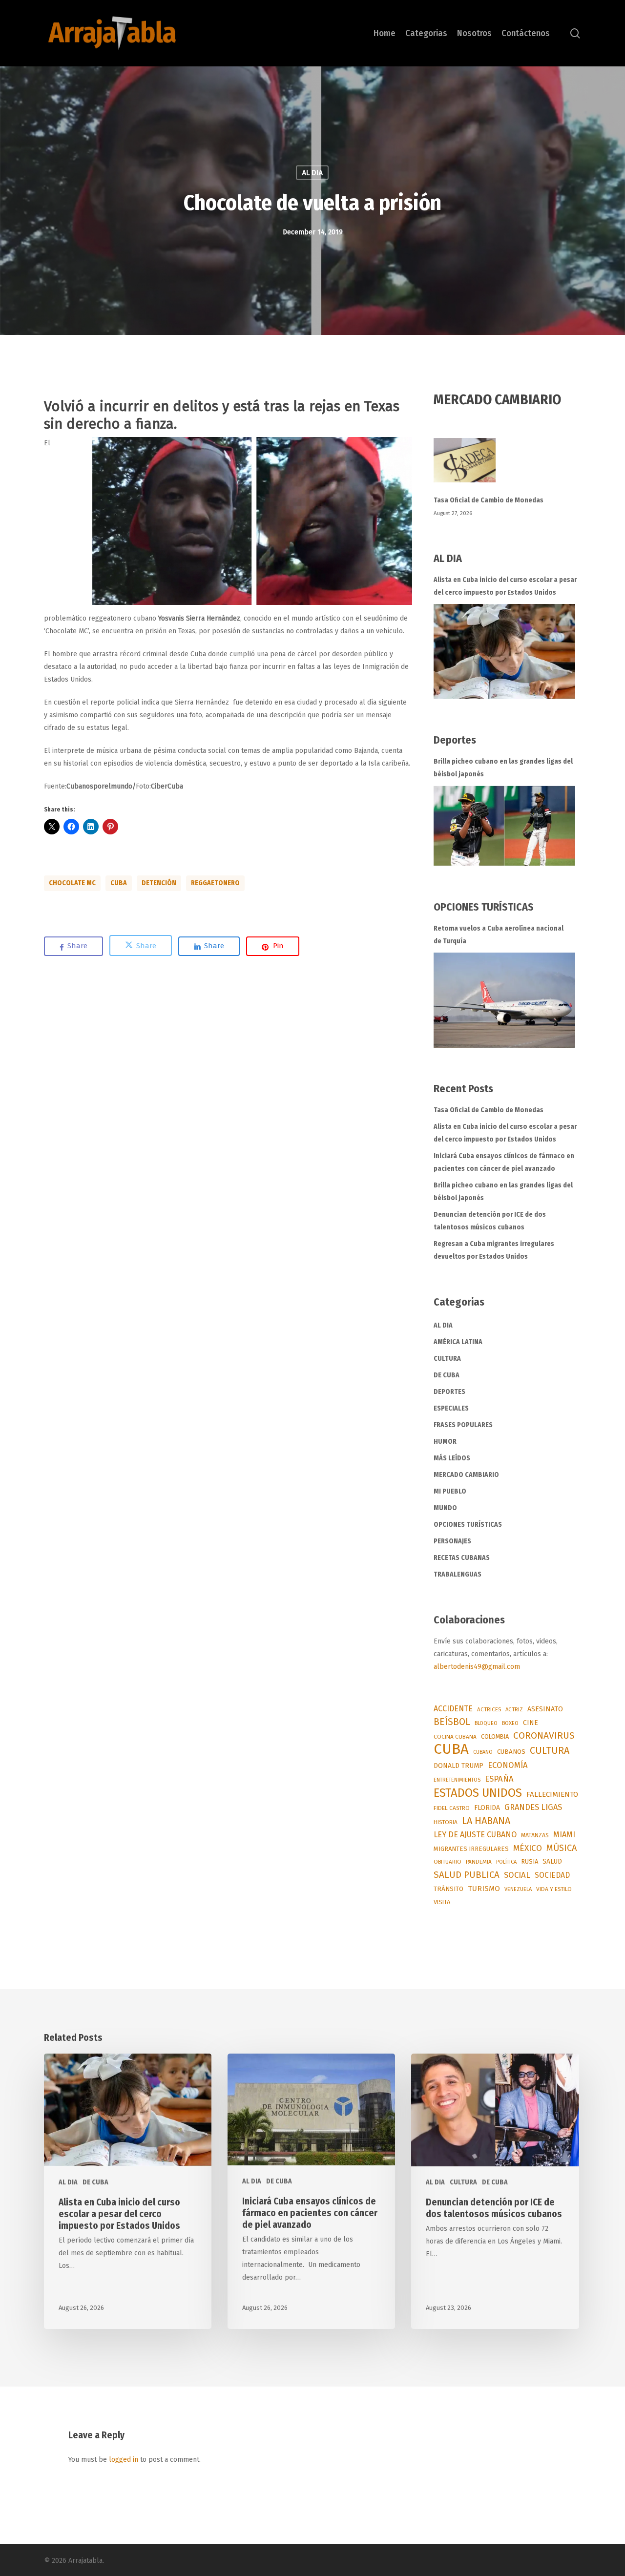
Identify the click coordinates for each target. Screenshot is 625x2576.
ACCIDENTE (453, 1709)
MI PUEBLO (450, 1491)
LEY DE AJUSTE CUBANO (475, 1835)
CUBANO (483, 1752)
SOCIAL (517, 1875)
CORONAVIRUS (544, 1735)
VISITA (442, 1902)
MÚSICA (562, 1848)
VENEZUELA (518, 1889)
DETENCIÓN (159, 883)
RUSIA (530, 1861)
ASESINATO (545, 1709)
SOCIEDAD (552, 1875)
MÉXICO (528, 1848)
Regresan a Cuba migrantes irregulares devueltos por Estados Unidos (494, 1250)
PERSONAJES (452, 1541)
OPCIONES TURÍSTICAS (468, 1525)
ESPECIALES (451, 1408)
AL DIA (312, 173)
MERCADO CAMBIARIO (466, 1475)
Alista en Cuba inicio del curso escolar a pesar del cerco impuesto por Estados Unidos (505, 586)
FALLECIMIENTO (552, 1794)
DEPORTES (449, 1392)
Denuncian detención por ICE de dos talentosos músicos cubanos (490, 1221)
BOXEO (510, 1723)
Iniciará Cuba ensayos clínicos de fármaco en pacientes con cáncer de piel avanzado (504, 1162)
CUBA (119, 883)
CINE (531, 1723)
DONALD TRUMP (458, 1766)
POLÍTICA (506, 1862)
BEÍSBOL (452, 1722)
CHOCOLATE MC (72, 883)
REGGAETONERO (215, 883)
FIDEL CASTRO (452, 1808)
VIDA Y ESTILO (554, 1889)
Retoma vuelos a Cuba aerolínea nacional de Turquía (499, 935)
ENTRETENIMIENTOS (457, 1780)
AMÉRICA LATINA (458, 1342)
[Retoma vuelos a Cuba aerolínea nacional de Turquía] (504, 1000)
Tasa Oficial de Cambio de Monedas (489, 500)
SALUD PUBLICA (467, 1875)
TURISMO (484, 1889)
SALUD (552, 1861)
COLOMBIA (495, 1736)
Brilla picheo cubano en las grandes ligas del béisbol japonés (503, 768)
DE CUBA (447, 1375)
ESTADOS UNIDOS (478, 1793)
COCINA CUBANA (455, 1737)
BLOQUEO (486, 1723)
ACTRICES (489, 1709)
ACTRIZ (514, 1709)
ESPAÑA (499, 1779)
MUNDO (445, 1508)
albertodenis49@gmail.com (477, 1667)
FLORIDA (487, 1808)
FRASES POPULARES (463, 1425)
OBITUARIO (448, 1862)
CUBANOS (511, 1752)
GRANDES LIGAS (533, 1807)
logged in (124, 2460)
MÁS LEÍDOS (452, 1458)
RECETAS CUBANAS (462, 1558)
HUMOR (445, 1442)
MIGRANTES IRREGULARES (471, 1849)
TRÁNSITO (448, 1889)
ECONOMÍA (508, 1765)
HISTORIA (446, 1822)
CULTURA (447, 1359)
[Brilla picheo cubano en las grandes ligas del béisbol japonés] (504, 826)
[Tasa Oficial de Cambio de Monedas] (508, 466)
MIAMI (564, 1835)
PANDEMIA (479, 1862)
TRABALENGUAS (458, 1574)
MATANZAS (535, 1835)
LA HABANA (486, 1821)
